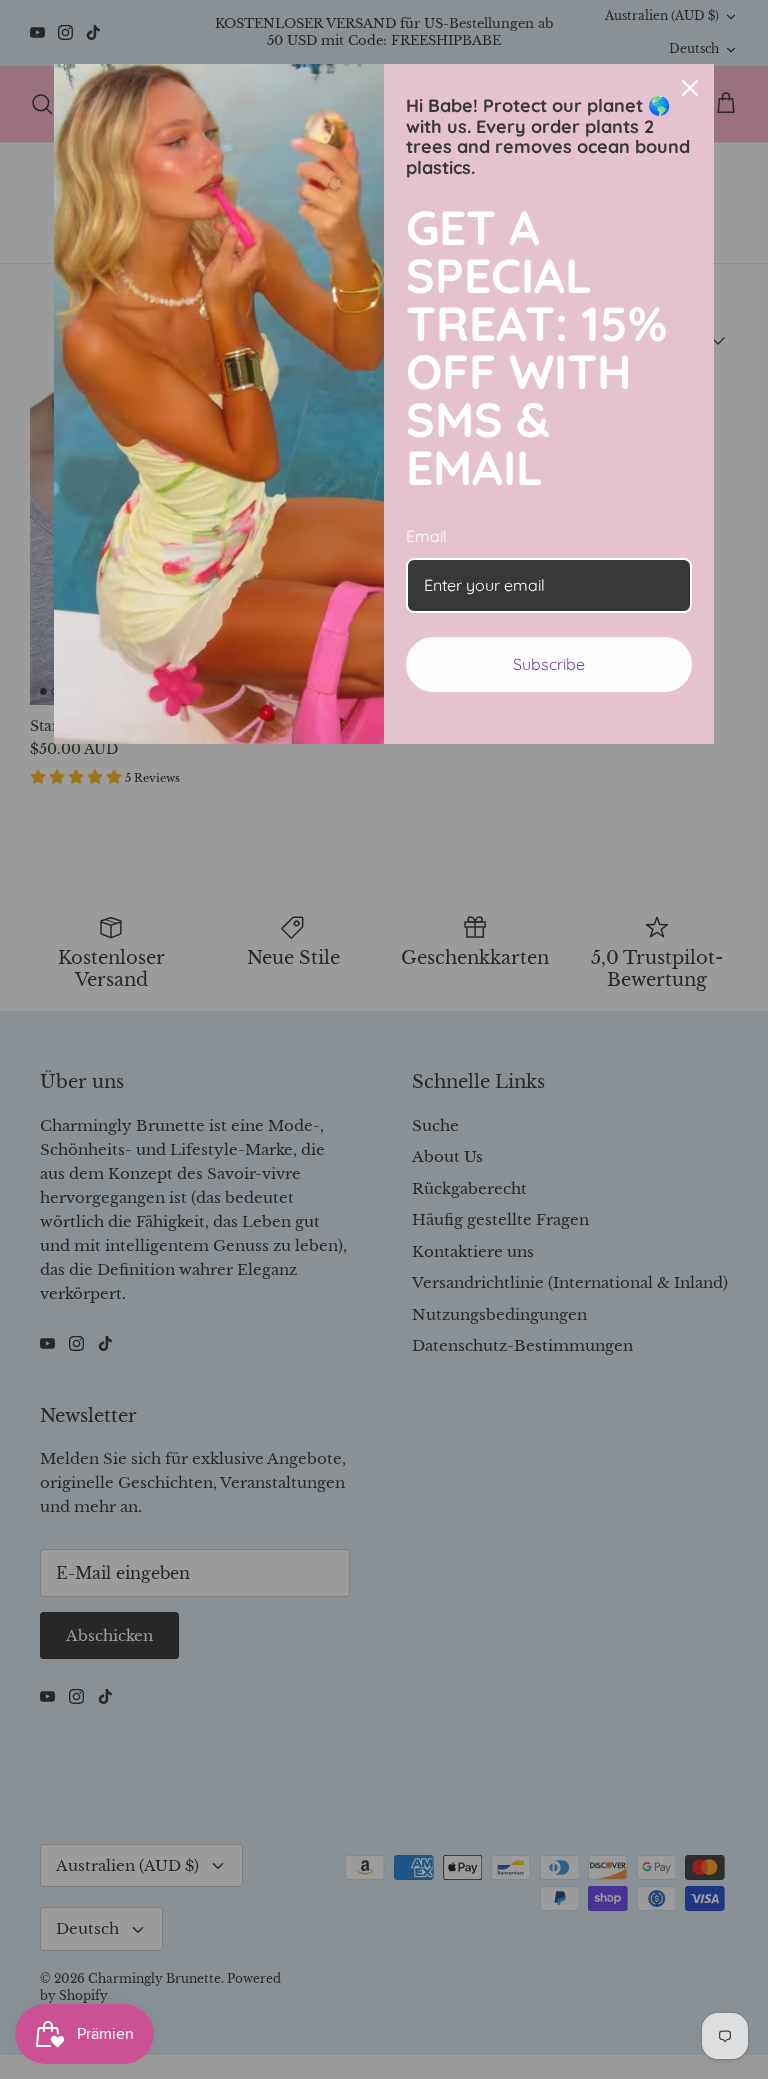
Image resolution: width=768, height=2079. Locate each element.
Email (426, 536)
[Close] (690, 88)
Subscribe (549, 664)
